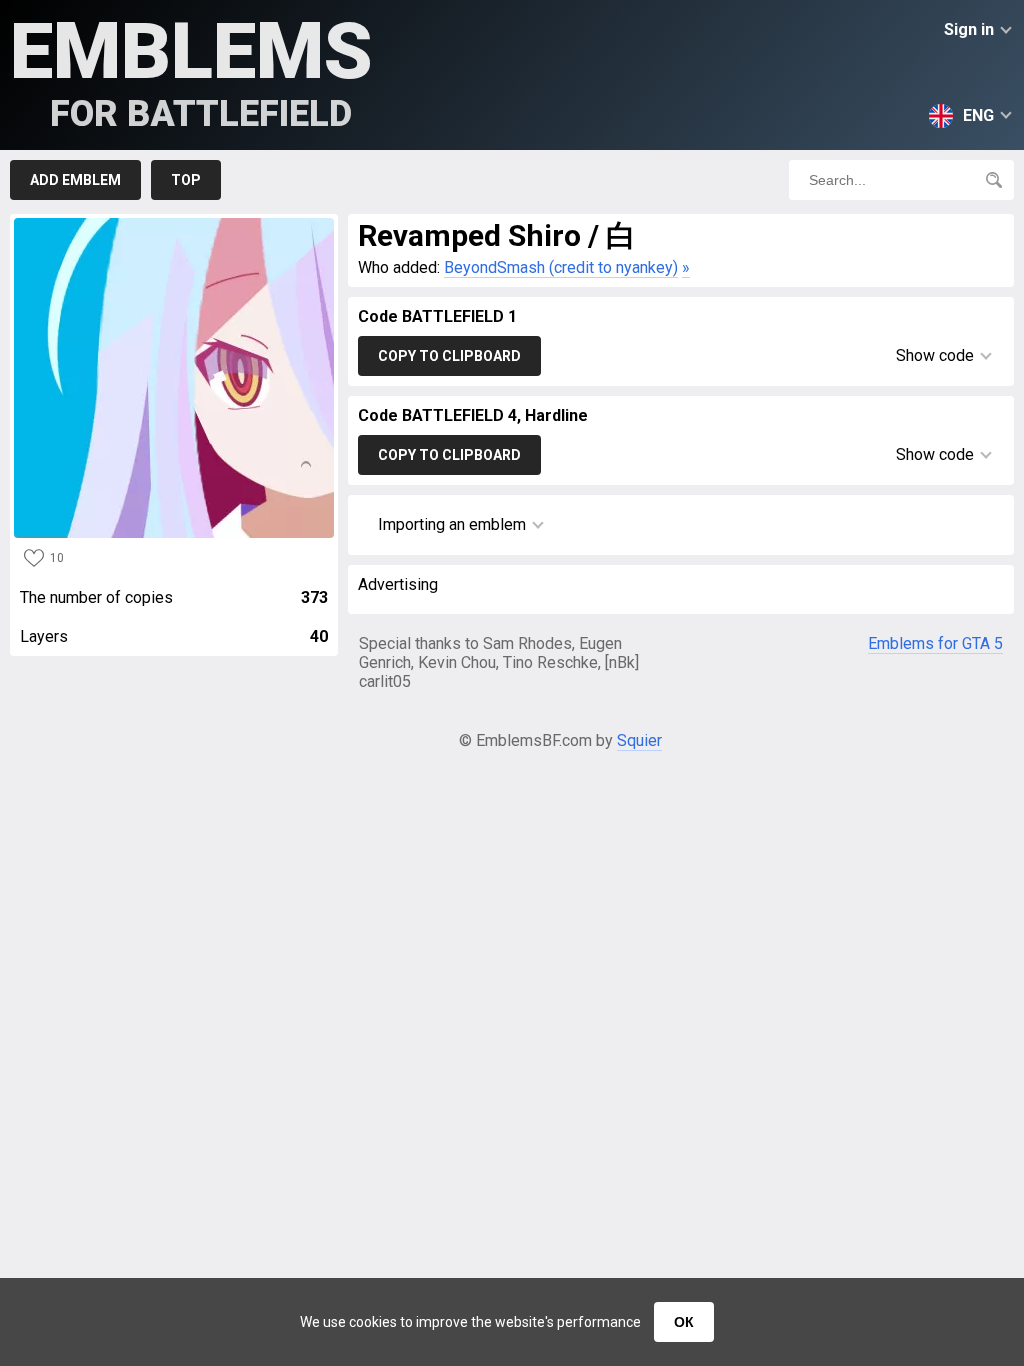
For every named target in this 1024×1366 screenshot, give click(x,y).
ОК (684, 1322)
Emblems (191, 70)
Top (186, 180)
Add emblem (75, 180)
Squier (639, 740)
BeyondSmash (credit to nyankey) (561, 267)
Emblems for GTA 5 (935, 643)
